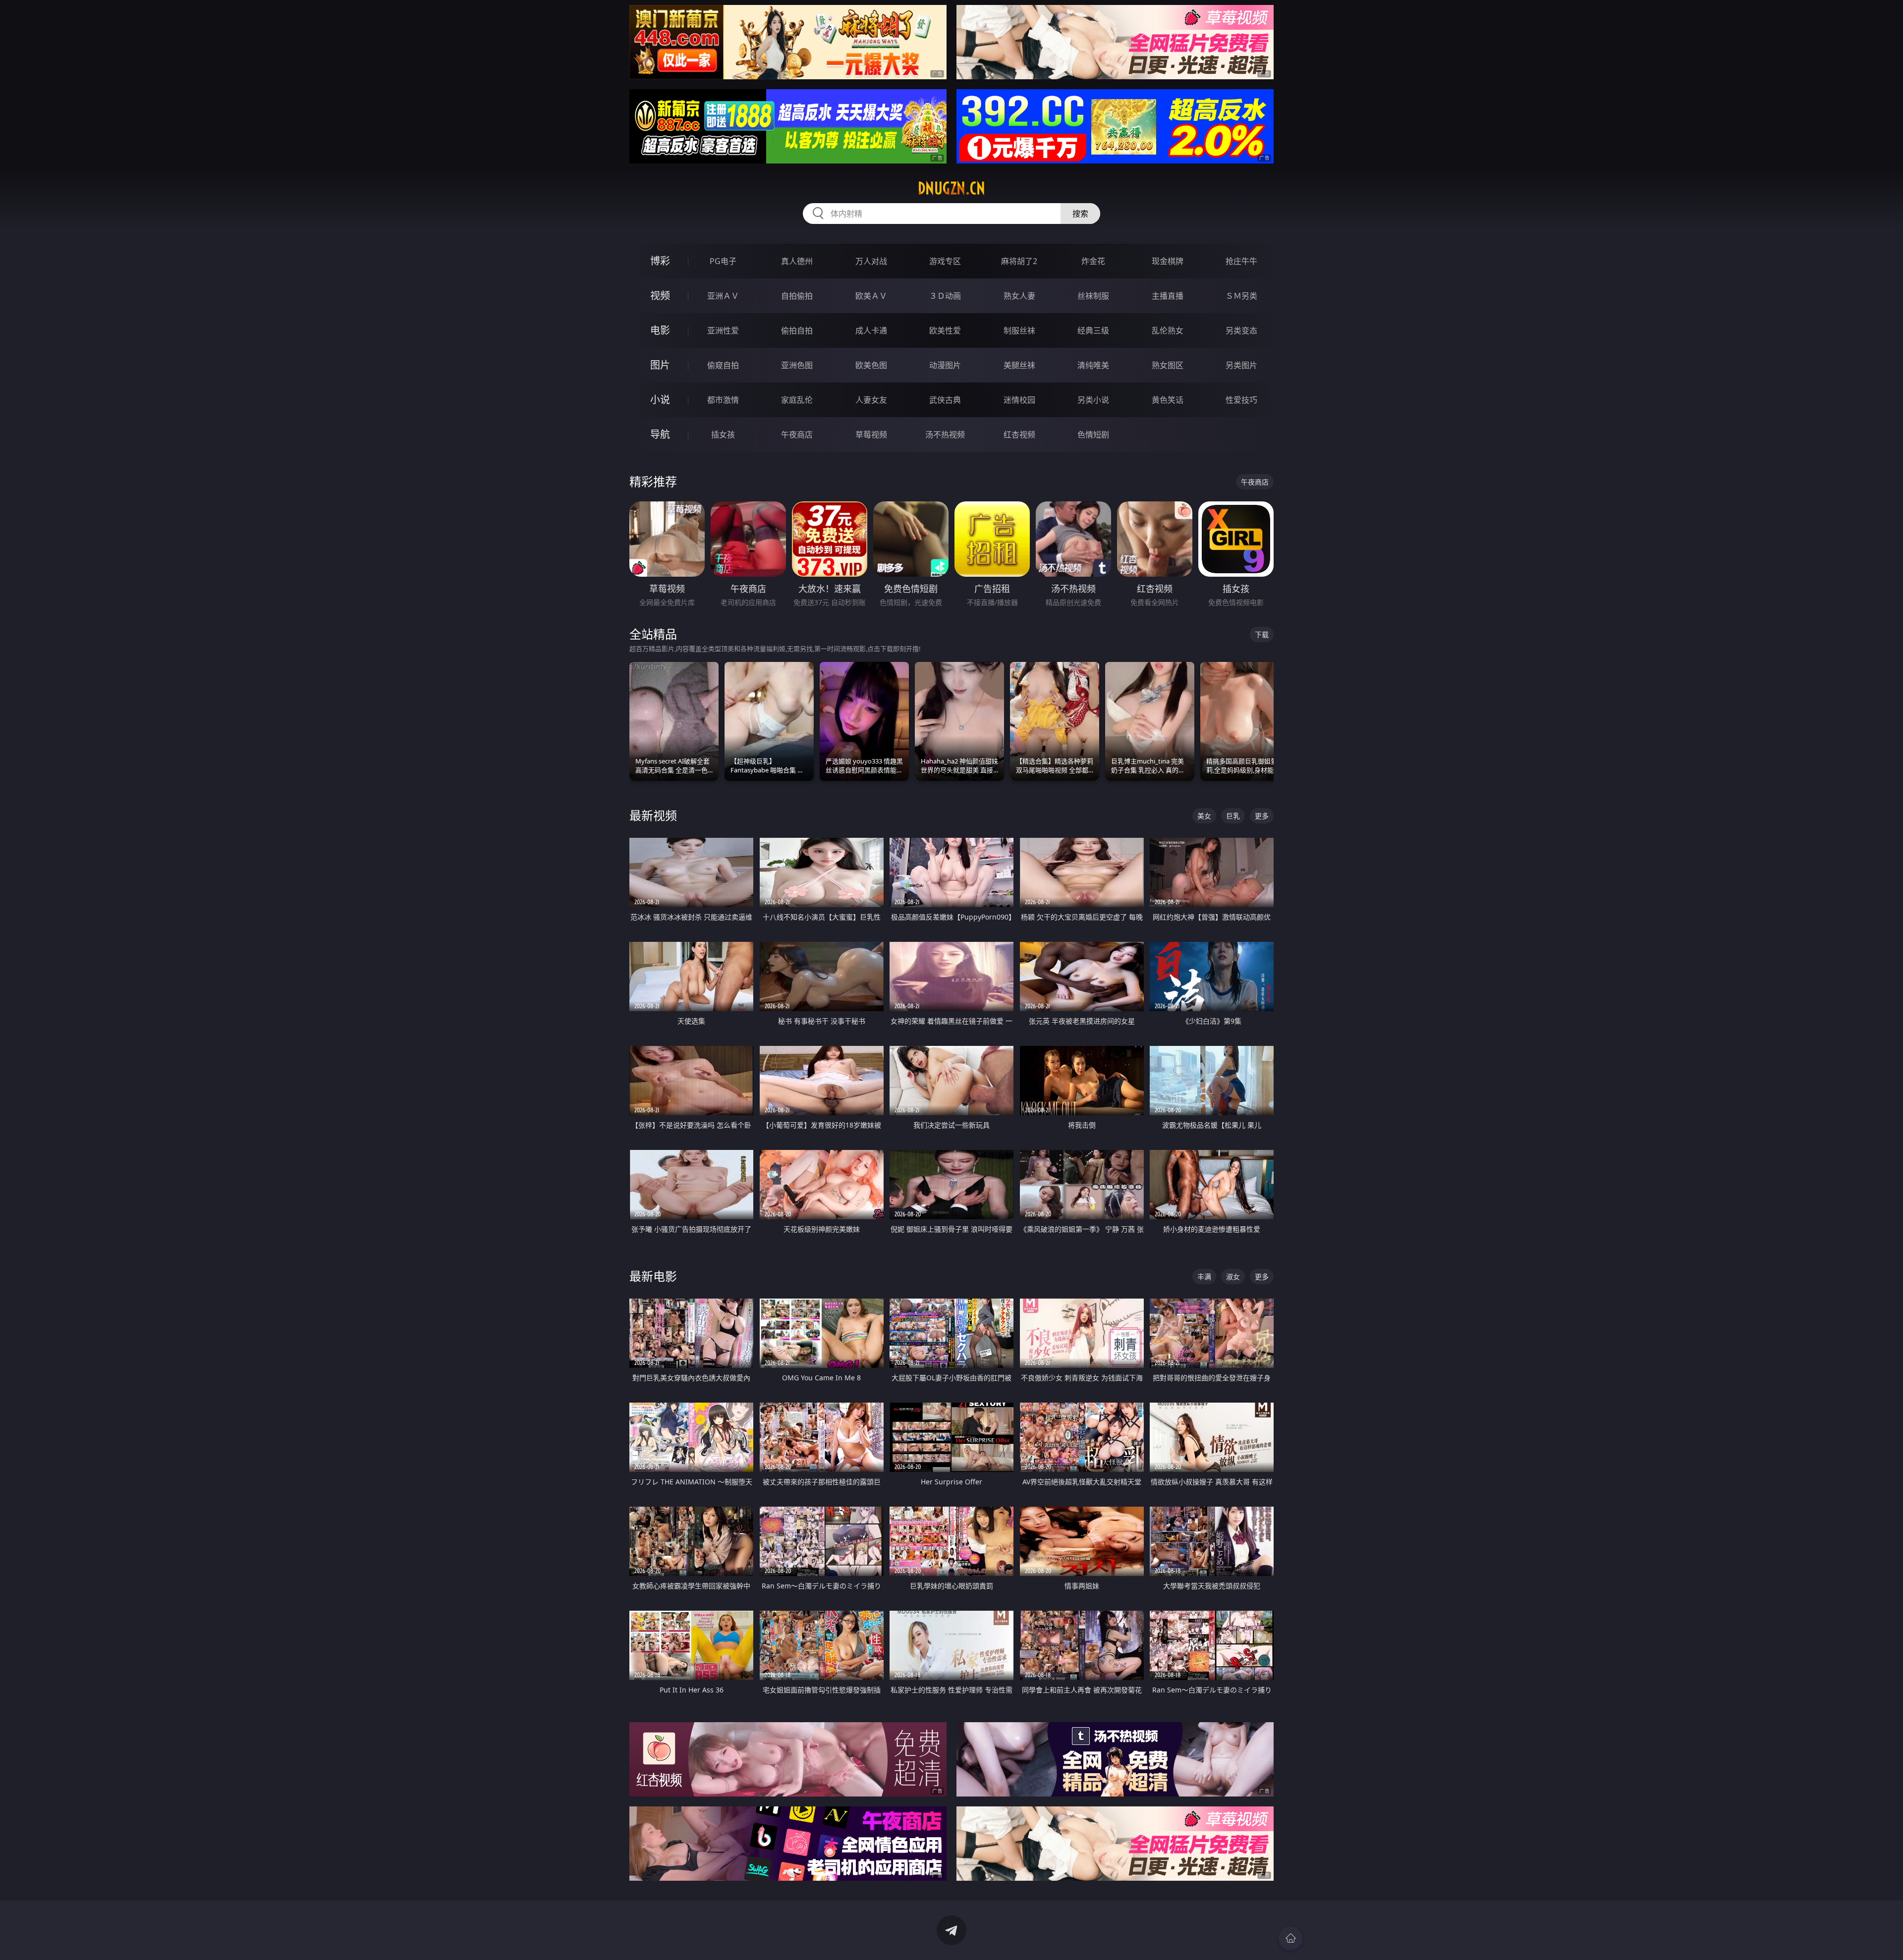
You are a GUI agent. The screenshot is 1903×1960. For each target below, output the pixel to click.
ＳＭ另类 (1241, 296)
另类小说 (1093, 400)
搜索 (1080, 214)
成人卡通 (871, 330)
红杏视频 (1019, 435)
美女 (1204, 816)
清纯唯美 (1093, 365)
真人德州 (797, 261)
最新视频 (653, 815)
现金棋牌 (1168, 261)
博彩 (660, 261)
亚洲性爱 (723, 330)
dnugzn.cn (951, 188)
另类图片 (1241, 365)
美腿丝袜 (1019, 365)
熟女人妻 (1019, 296)
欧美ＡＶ (871, 296)
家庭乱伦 (797, 400)
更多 (1262, 816)
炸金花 (1093, 261)
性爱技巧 (1241, 400)
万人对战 (871, 261)
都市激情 (723, 400)
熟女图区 (1168, 365)
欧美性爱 (945, 330)
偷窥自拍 (723, 365)
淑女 (1233, 1277)
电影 (660, 330)
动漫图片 (945, 365)
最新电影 (653, 1276)
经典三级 (1093, 330)
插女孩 (723, 435)
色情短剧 (1093, 435)
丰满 (1204, 1277)
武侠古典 (945, 400)
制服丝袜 (1019, 330)
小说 (660, 400)
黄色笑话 (1168, 400)
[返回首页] (1290, 1938)
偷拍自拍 (797, 330)
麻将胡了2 (1019, 261)
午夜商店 (797, 435)
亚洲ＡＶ (723, 296)
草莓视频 (871, 435)
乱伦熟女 (1168, 330)
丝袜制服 (1093, 296)
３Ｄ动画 (945, 296)
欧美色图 (871, 365)
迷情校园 (1019, 400)
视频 (660, 296)
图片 (660, 365)
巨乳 (1233, 816)
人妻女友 (871, 400)
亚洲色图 (797, 365)
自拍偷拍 (797, 296)
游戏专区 (945, 261)
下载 (1262, 634)
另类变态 (1241, 330)
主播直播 (1168, 296)
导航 (660, 434)
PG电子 (723, 261)
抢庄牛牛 (1241, 261)
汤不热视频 (945, 435)
